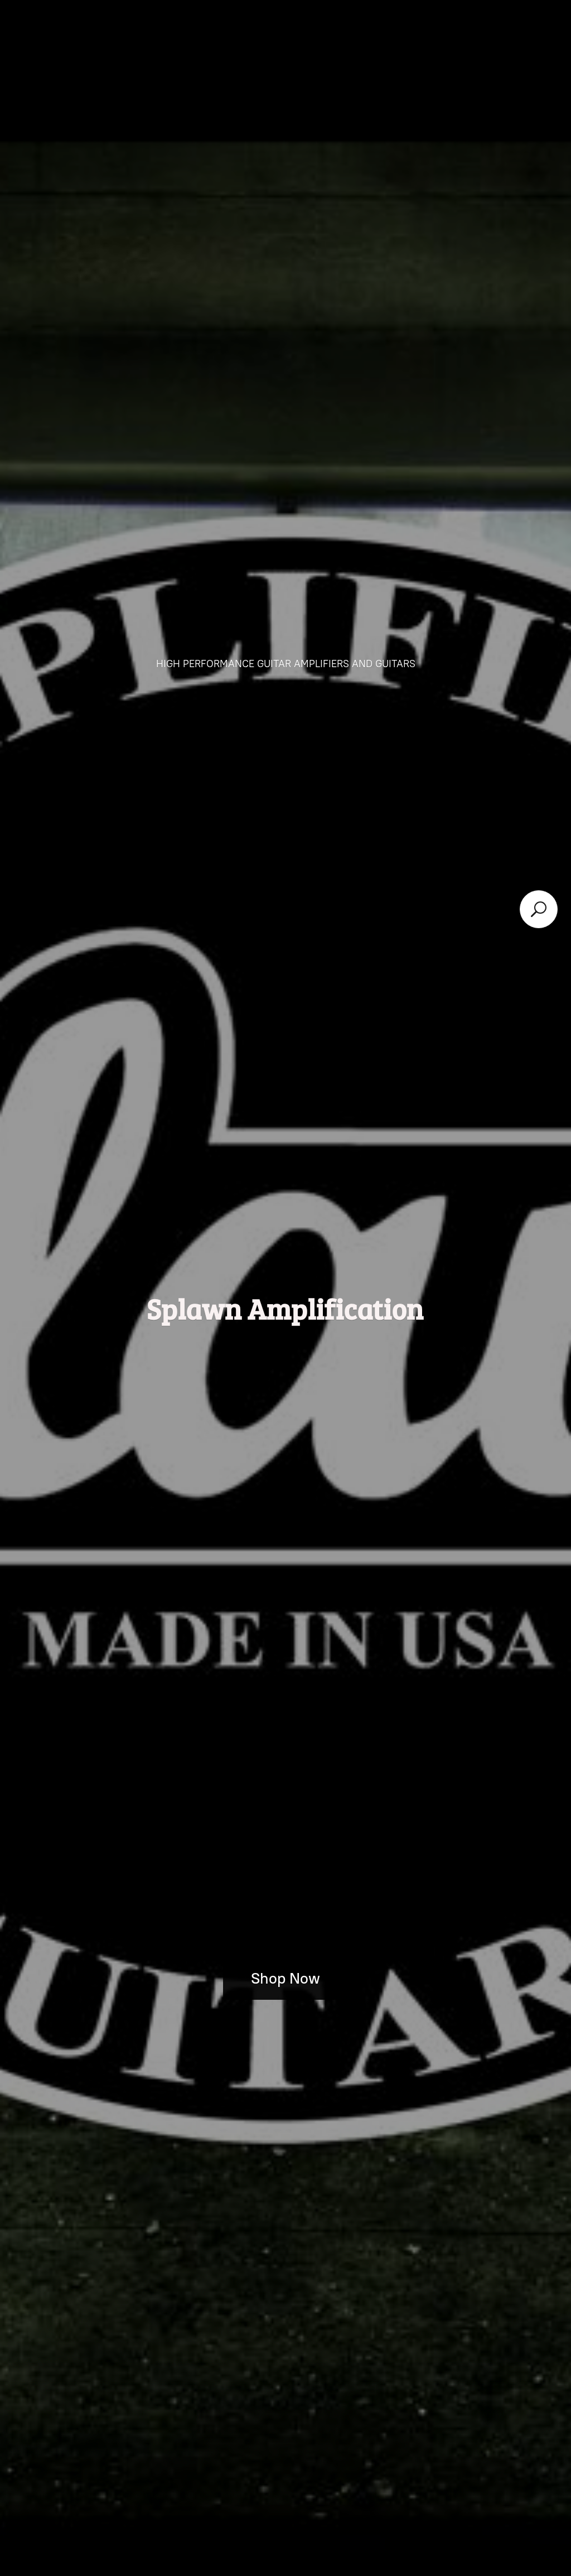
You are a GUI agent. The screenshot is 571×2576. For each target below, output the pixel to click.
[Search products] (539, 909)
